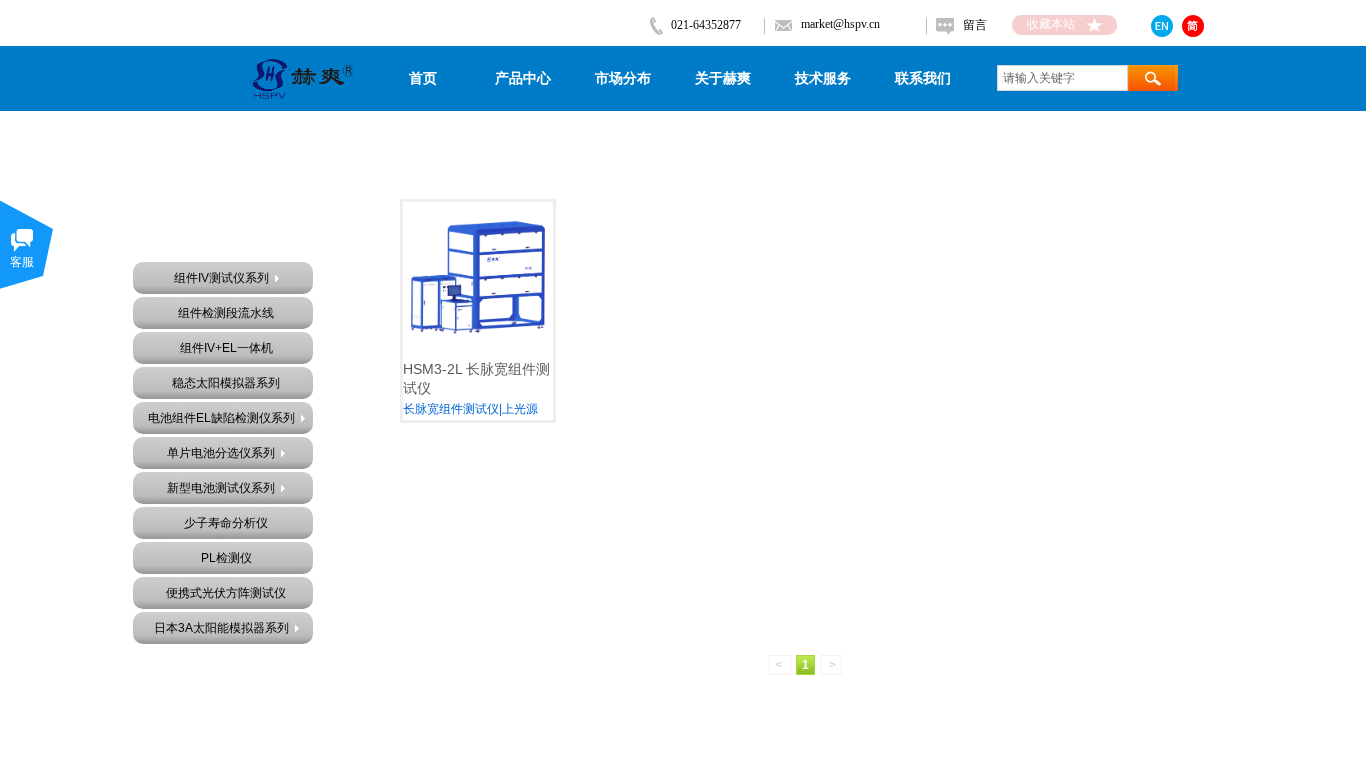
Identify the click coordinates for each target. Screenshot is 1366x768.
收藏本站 (1051, 24)
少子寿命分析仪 (226, 523)
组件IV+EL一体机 (226, 348)
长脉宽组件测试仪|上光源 (470, 409)
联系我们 (923, 78)
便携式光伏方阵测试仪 (226, 593)
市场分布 (623, 78)
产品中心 (523, 78)
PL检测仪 (226, 558)
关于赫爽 (723, 78)
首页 (423, 78)
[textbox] (1062, 78)
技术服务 (823, 78)
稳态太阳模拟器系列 (226, 383)
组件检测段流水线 (226, 313)
